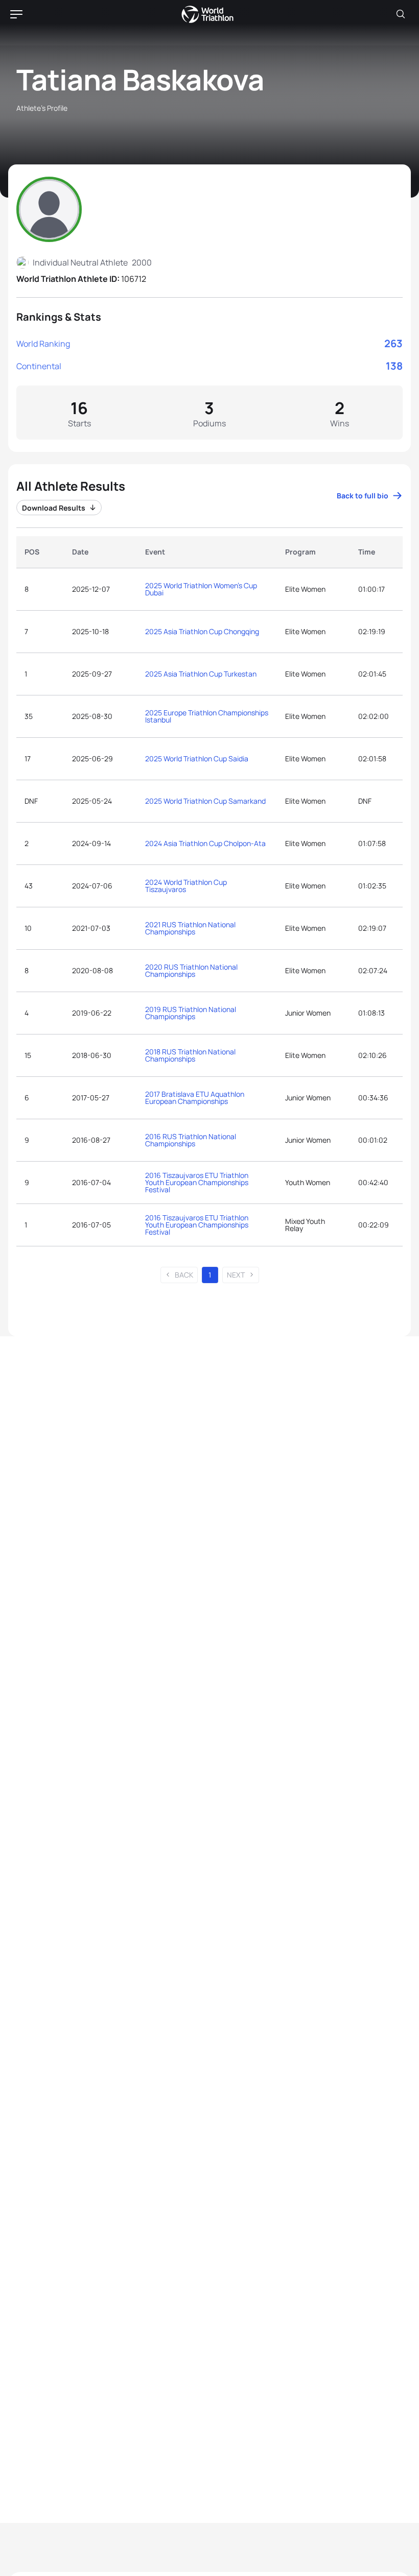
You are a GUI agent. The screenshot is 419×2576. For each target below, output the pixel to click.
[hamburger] (16, 14)
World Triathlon (207, 14)
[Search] (401, 14)
